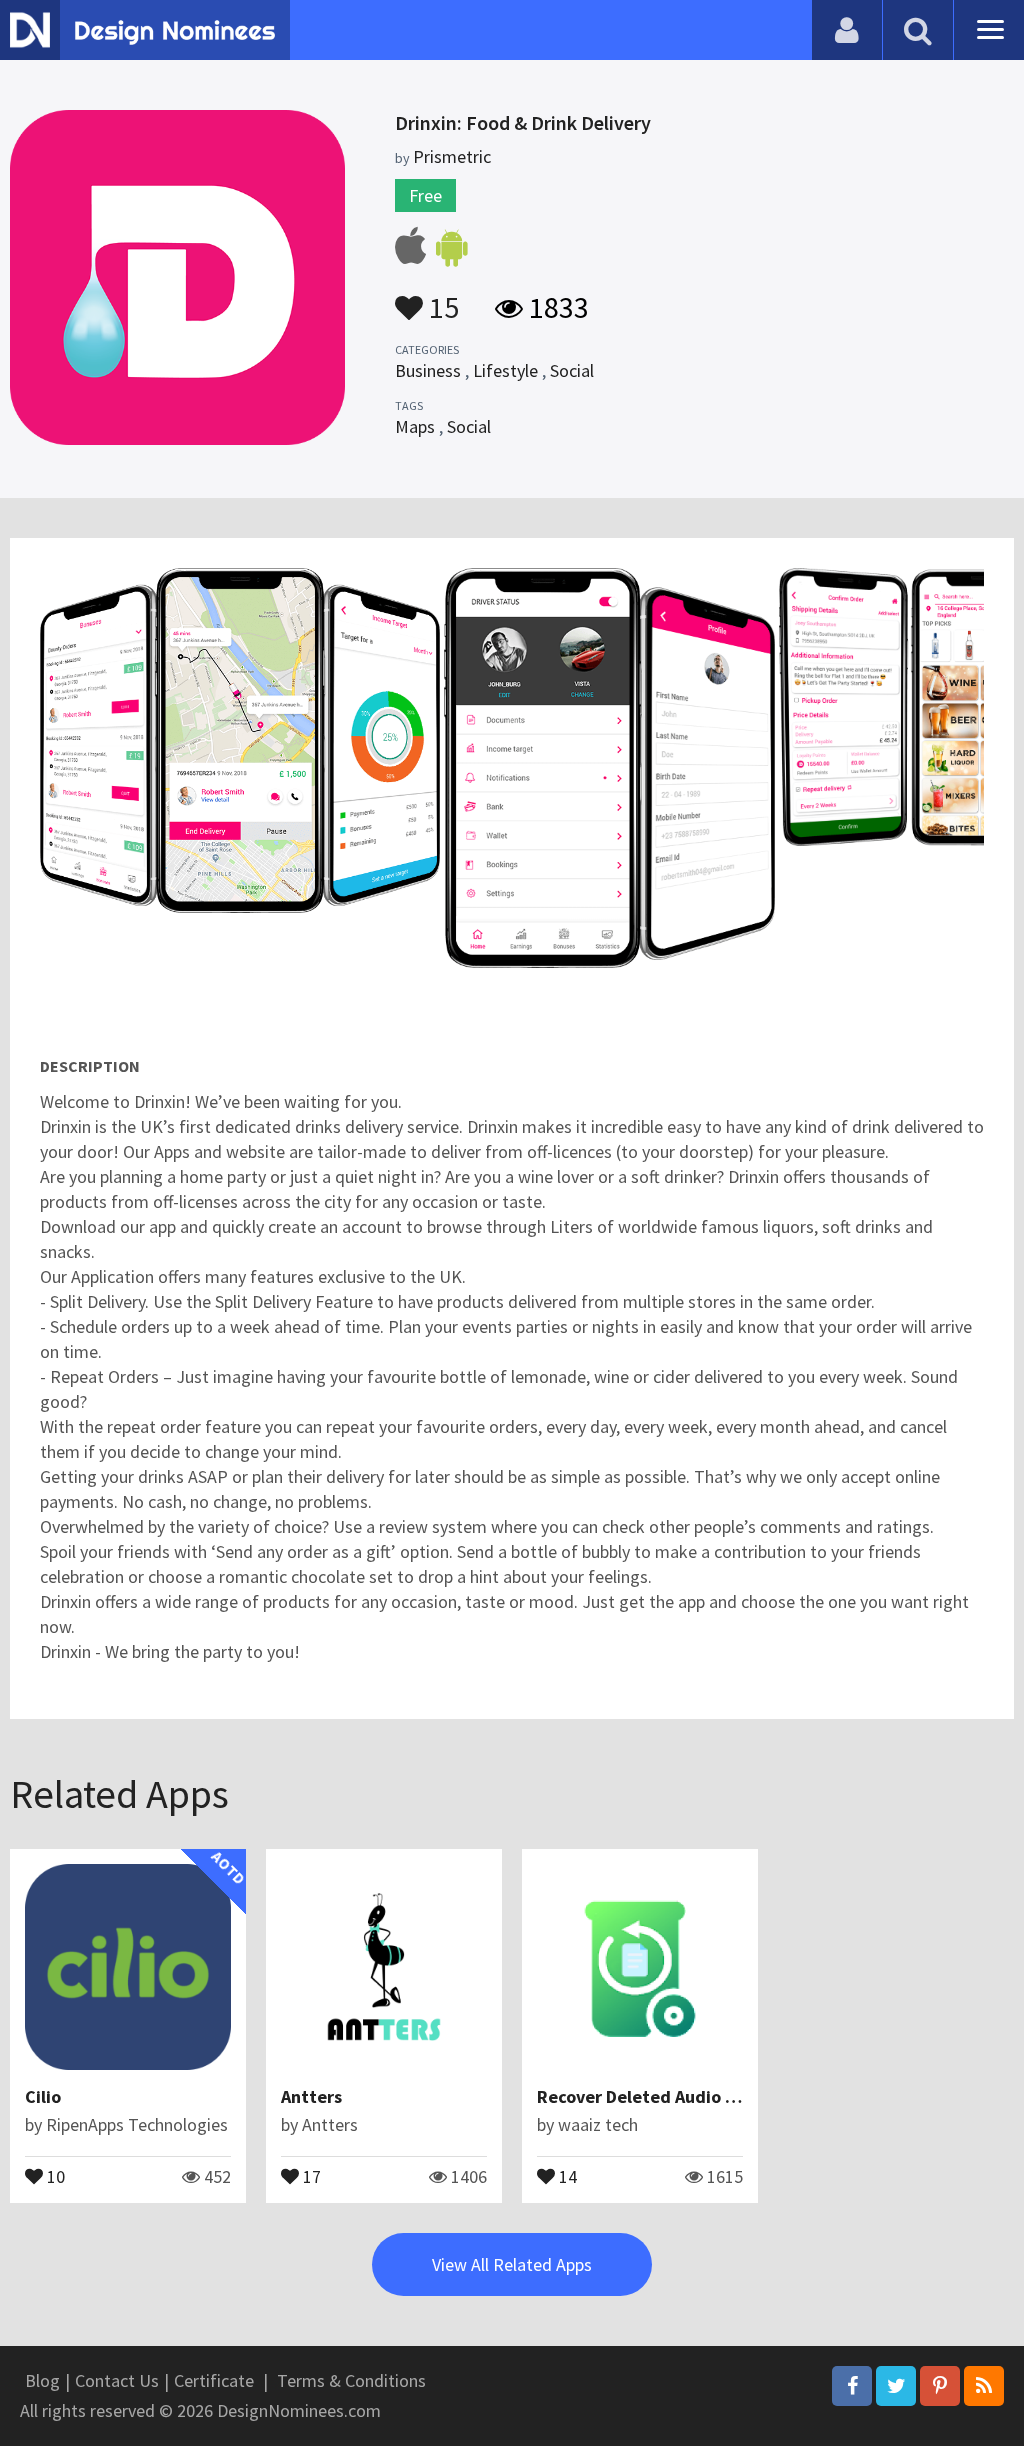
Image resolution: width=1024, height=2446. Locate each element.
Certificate (214, 2380)
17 (310, 2175)
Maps (415, 426)
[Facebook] (852, 2386)
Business (428, 370)
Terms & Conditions (351, 2380)
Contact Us (117, 2380)
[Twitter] (896, 2386)
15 (441, 298)
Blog (42, 2380)
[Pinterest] (940, 2386)
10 (54, 2175)
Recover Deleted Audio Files (649, 2096)
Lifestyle (505, 370)
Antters (311, 2096)
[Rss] (984, 2386)
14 (566, 2175)
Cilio (43, 2096)
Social (572, 370)
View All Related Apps (512, 2264)
